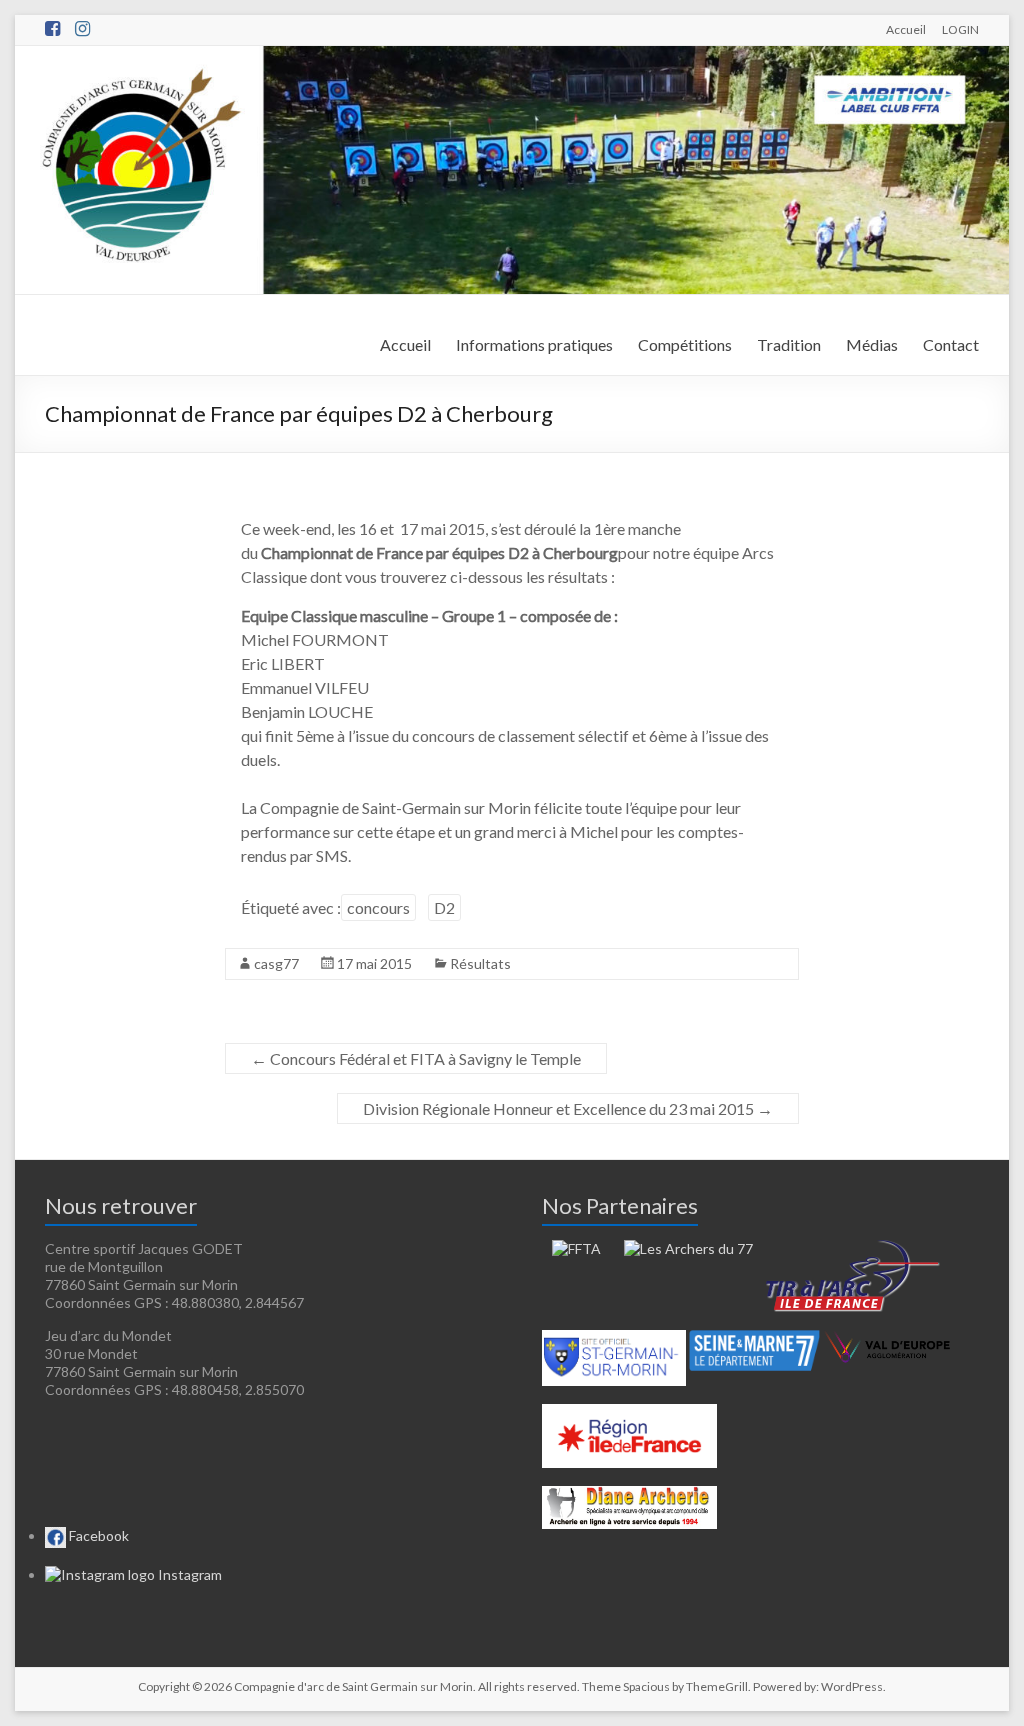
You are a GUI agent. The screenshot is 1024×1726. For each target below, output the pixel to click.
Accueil (906, 29)
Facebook (97, 1535)
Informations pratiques (534, 344)
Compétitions (685, 344)
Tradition (789, 344)
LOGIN (960, 29)
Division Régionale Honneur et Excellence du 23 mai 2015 (568, 1108)
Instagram (188, 1574)
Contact (951, 344)
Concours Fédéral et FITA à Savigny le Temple (416, 1058)
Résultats (480, 963)
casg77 (276, 963)
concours (378, 907)
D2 (444, 907)
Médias (872, 344)
